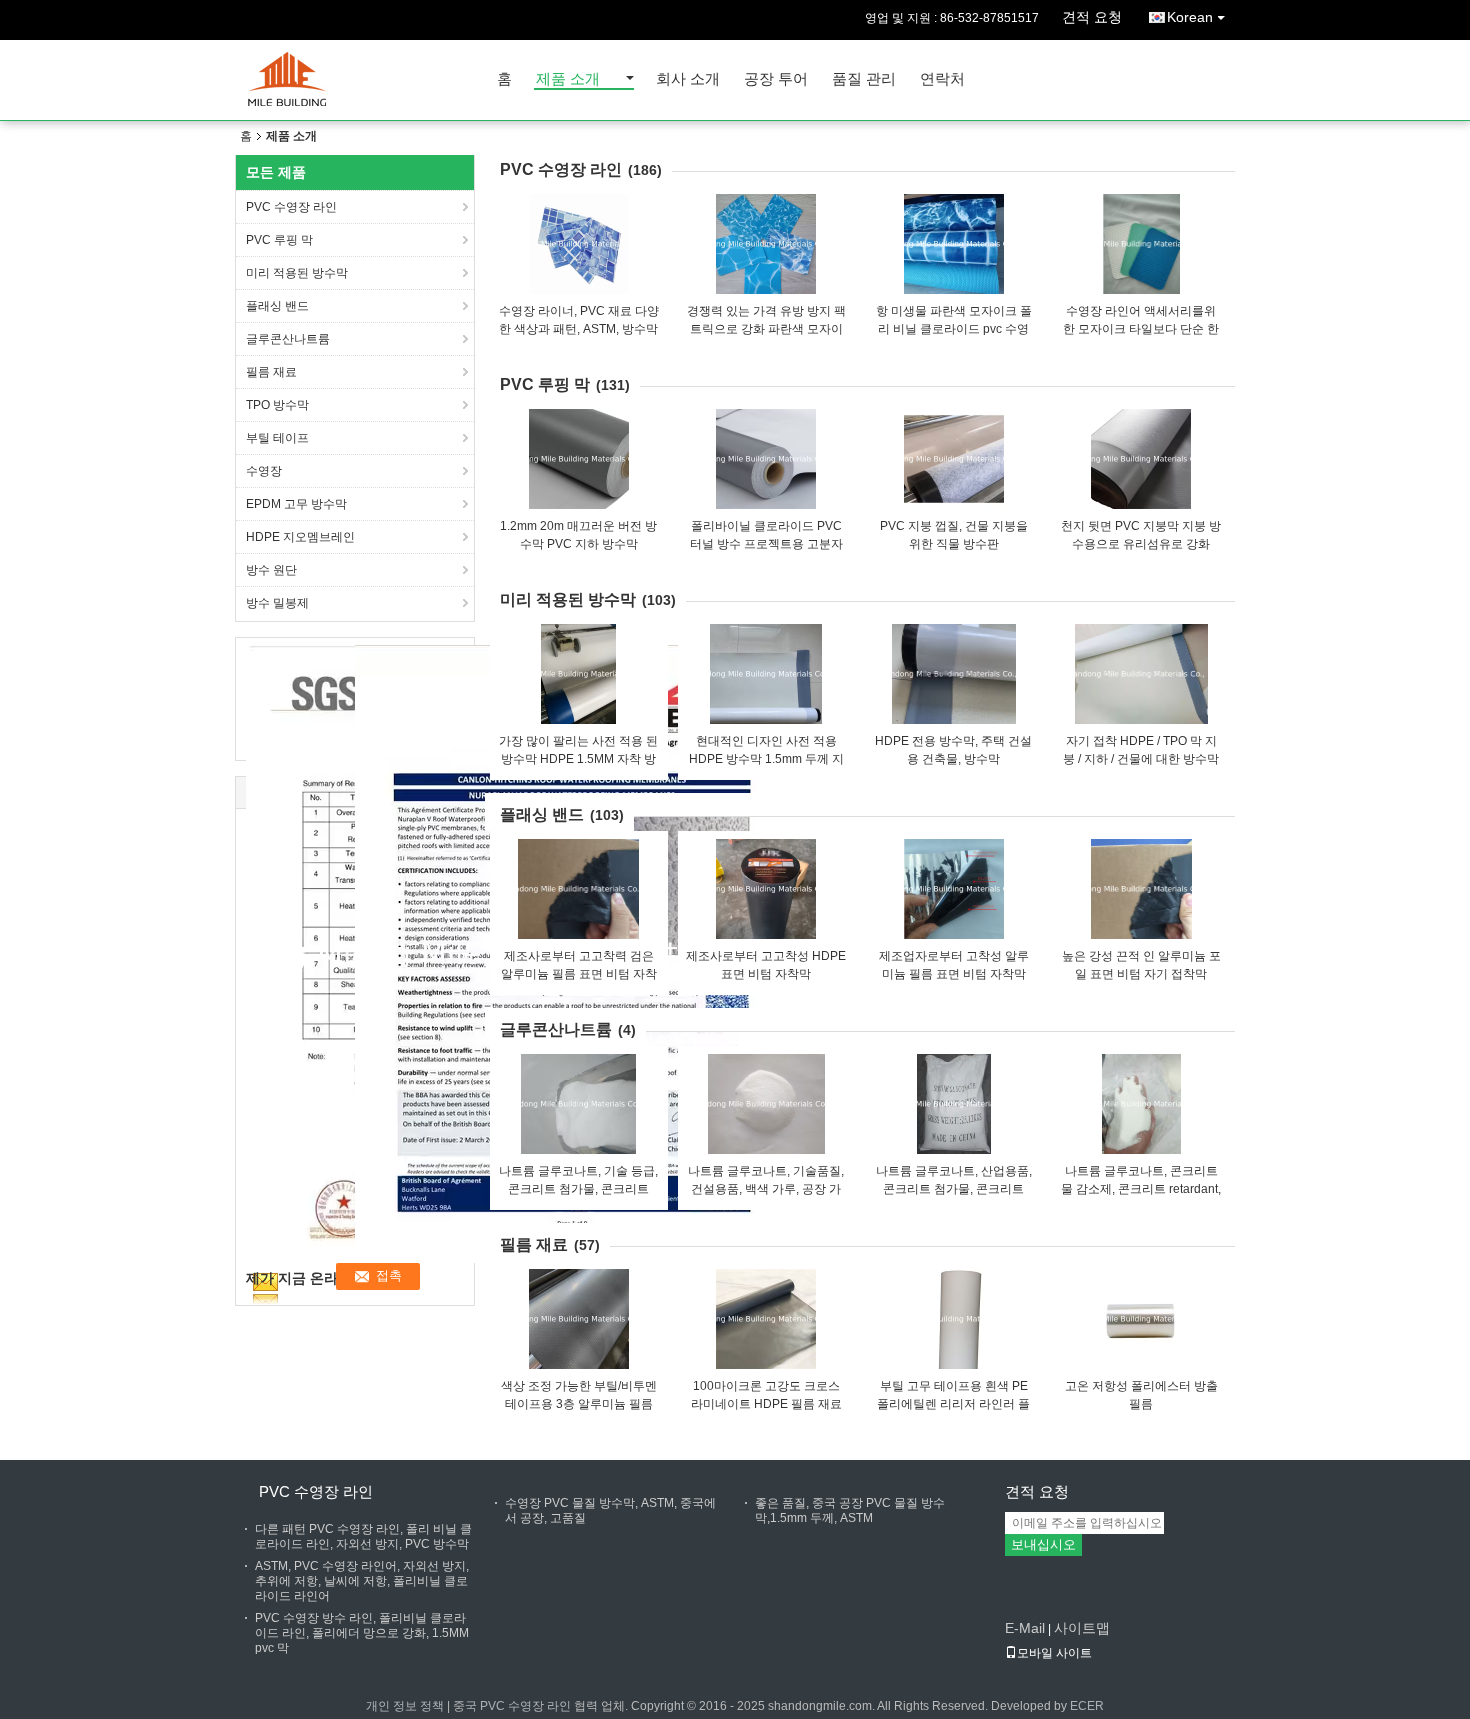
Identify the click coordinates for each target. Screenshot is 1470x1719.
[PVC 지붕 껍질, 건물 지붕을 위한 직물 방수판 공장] (954, 459)
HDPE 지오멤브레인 (300, 537)
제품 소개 (568, 79)
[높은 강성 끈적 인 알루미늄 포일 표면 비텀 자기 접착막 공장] (1141, 889)
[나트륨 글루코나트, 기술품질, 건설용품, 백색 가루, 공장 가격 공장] (766, 1104)
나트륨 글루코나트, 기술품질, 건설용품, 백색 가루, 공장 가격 (766, 1189)
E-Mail (1025, 1628)
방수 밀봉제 (277, 603)
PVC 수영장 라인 (291, 207)
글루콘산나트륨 (288, 339)
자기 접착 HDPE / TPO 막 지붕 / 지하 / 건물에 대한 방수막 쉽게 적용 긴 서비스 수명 (1141, 759)
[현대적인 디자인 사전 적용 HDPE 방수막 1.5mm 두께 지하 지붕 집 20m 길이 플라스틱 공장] (766, 674)
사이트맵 (1082, 1628)
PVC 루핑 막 (279, 240)
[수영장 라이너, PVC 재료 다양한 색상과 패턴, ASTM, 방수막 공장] (579, 244)
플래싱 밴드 (277, 306)
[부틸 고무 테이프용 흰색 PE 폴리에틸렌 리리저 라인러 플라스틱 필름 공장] (954, 1319)
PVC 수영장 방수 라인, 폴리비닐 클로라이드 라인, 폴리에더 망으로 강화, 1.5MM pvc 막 (362, 1633)
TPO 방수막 (277, 405)
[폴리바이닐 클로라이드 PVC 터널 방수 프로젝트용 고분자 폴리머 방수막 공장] (766, 459)
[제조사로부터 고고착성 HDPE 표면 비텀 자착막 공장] (766, 889)
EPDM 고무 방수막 (296, 504)
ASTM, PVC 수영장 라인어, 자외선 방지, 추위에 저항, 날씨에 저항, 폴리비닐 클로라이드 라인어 (362, 1581)
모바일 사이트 (1054, 1653)
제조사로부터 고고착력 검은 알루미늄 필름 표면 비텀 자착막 (579, 974)
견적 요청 (1092, 17)
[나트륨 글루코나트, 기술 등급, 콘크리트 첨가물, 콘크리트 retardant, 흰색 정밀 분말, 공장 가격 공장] (579, 1104)
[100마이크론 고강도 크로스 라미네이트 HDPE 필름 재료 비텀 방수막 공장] (766, 1319)
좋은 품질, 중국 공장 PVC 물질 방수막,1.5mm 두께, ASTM (850, 1510)
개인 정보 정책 (405, 1706)
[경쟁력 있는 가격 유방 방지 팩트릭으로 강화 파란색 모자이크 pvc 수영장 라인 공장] (766, 244)
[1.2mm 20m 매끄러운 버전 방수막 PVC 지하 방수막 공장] (579, 459)
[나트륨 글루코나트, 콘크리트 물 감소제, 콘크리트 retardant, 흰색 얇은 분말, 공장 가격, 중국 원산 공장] (1141, 1104)
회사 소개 (688, 79)
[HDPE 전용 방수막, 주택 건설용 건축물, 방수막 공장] (954, 674)
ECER (1087, 1706)
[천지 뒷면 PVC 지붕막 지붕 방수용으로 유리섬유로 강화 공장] (1141, 459)
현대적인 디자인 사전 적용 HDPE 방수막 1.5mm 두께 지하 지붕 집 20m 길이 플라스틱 (766, 759)
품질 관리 (864, 79)
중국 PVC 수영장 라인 (512, 1706)
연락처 (942, 79)
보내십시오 (1043, 1544)
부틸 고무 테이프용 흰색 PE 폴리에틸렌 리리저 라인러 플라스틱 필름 (953, 1404)
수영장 (264, 471)
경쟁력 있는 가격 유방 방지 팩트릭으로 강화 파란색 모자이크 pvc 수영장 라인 (766, 329)
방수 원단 (271, 570)
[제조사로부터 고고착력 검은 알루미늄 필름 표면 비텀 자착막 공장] (579, 889)
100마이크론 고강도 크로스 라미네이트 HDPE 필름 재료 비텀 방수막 (766, 1404)
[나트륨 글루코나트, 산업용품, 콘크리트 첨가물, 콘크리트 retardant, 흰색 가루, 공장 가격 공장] (954, 1104)
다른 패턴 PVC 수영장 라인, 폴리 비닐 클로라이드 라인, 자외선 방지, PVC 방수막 (363, 1536)
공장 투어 (776, 79)
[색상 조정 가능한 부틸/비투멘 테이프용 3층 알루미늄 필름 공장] (579, 1319)
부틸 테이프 (277, 438)
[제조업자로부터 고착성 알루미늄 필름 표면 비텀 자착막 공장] (954, 889)
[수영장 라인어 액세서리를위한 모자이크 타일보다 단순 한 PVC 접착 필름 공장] (1141, 244)
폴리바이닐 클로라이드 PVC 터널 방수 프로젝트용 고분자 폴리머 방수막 (766, 544)
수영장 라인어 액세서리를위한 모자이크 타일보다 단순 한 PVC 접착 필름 (1141, 329)
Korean (1190, 17)
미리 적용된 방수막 (297, 273)
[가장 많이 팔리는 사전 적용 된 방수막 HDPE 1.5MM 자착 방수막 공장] (579, 674)
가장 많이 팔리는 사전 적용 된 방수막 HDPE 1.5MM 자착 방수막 (578, 759)
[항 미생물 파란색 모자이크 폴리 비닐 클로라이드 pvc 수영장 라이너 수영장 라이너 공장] (954, 244)
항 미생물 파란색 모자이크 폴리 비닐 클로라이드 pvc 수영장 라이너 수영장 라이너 (954, 329)
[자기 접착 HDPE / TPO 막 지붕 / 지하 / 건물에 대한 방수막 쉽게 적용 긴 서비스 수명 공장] (1141, 674)
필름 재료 (271, 372)
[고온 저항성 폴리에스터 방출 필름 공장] (1141, 1319)
